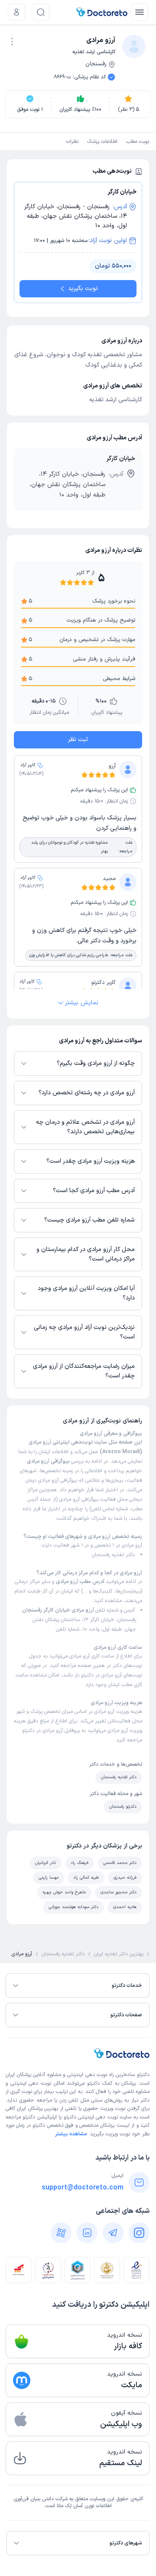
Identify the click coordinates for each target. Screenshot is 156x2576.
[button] (12, 42)
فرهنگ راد (80, 1863)
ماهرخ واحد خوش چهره (64, 1892)
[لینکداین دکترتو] (87, 2233)
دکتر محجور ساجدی (119, 1892)
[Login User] (16, 12)
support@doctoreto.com (83, 2188)
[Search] (41, 12)
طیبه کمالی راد (86, 1878)
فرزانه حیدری (125, 1878)
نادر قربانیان (45, 1863)
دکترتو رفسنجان (123, 1807)
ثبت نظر (78, 740)
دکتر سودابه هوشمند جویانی (73, 1907)
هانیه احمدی (125, 1907)
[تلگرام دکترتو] (113, 2233)
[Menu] (140, 12)
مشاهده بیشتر (71, 2134)
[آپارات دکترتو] (61, 2233)
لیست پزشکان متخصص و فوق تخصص (88, 2125)
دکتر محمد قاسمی (120, 1863)
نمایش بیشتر (82, 1003)
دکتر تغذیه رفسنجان (113, 1555)
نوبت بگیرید (83, 289)
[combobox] (12, 41)
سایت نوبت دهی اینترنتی (105, 2117)
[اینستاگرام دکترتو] (139, 2233)
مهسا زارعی (49, 1878)
